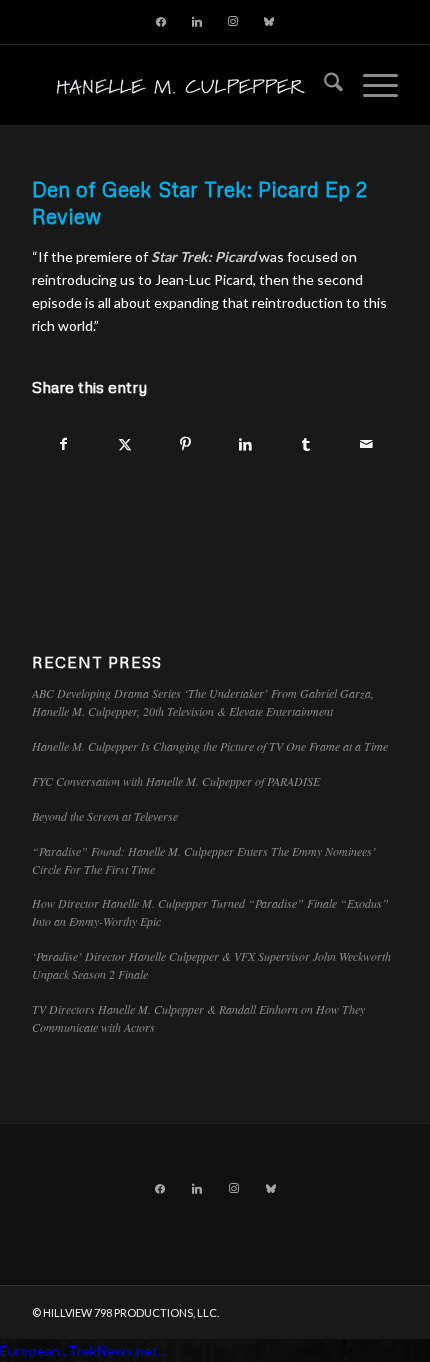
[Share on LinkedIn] (246, 444)
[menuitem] (323, 85)
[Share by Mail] (367, 444)
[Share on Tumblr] (307, 444)
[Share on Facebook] (63, 444)
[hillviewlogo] (178, 85)
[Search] (323, 85)
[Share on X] (125, 444)
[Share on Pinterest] (185, 444)
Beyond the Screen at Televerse (105, 816)
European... (34, 1350)
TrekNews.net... (117, 1350)
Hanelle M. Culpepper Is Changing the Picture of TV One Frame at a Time (210, 746)
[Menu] (370, 85)
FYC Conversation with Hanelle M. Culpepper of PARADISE (176, 781)
